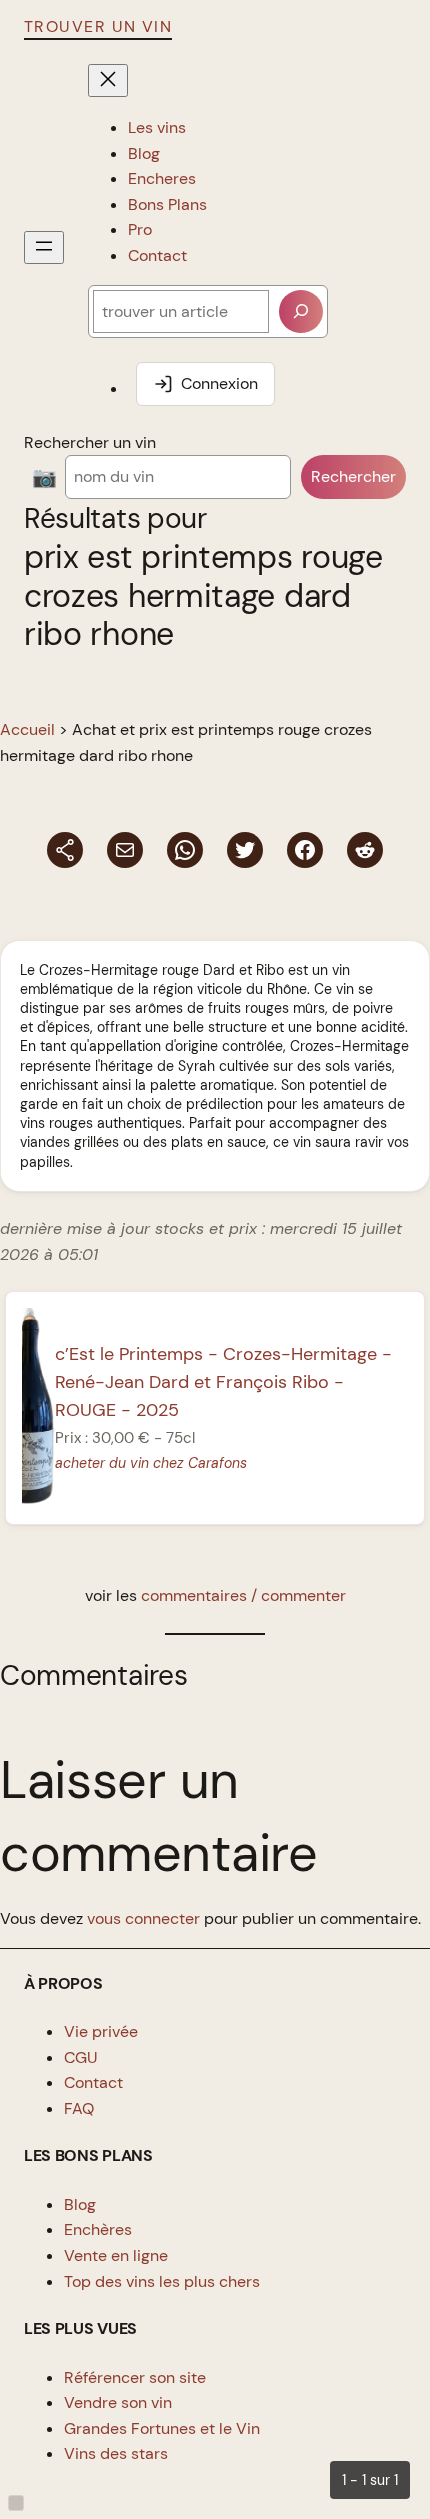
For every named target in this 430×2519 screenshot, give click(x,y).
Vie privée (101, 2031)
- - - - (223, 1382)
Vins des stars (116, 2453)
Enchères (98, 2229)
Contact (93, 2082)
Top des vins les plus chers (162, 2281)
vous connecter (143, 1918)
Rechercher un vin (90, 442)
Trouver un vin (98, 26)
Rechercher (353, 476)
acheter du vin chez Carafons (151, 1463)
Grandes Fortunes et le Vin (162, 2428)
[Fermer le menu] (108, 80)
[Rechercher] (301, 312)
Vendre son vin (118, 2402)
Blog (80, 2204)
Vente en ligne (116, 2255)
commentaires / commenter (243, 1595)
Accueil (27, 729)
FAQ (79, 2108)
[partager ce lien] (65, 850)
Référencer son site (135, 2377)
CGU (81, 2057)
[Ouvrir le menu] (44, 247)
